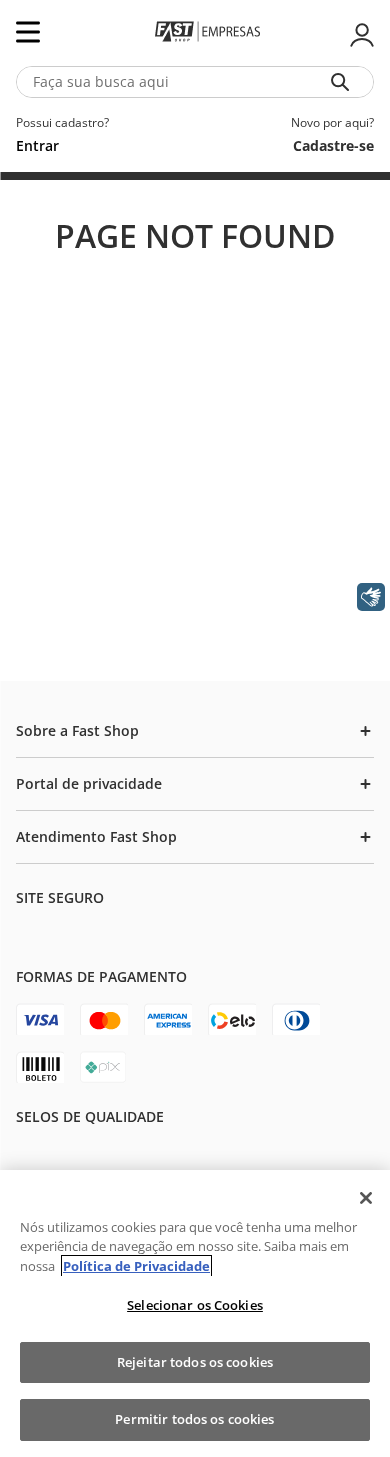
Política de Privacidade (136, 1266)
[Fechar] (366, 1198)
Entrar (360, 35)
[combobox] (195, 82)
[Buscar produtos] (344, 82)
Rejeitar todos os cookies (195, 1362)
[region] (195, 1313)
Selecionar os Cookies (195, 1305)
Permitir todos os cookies (194, 1419)
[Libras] (371, 597)
